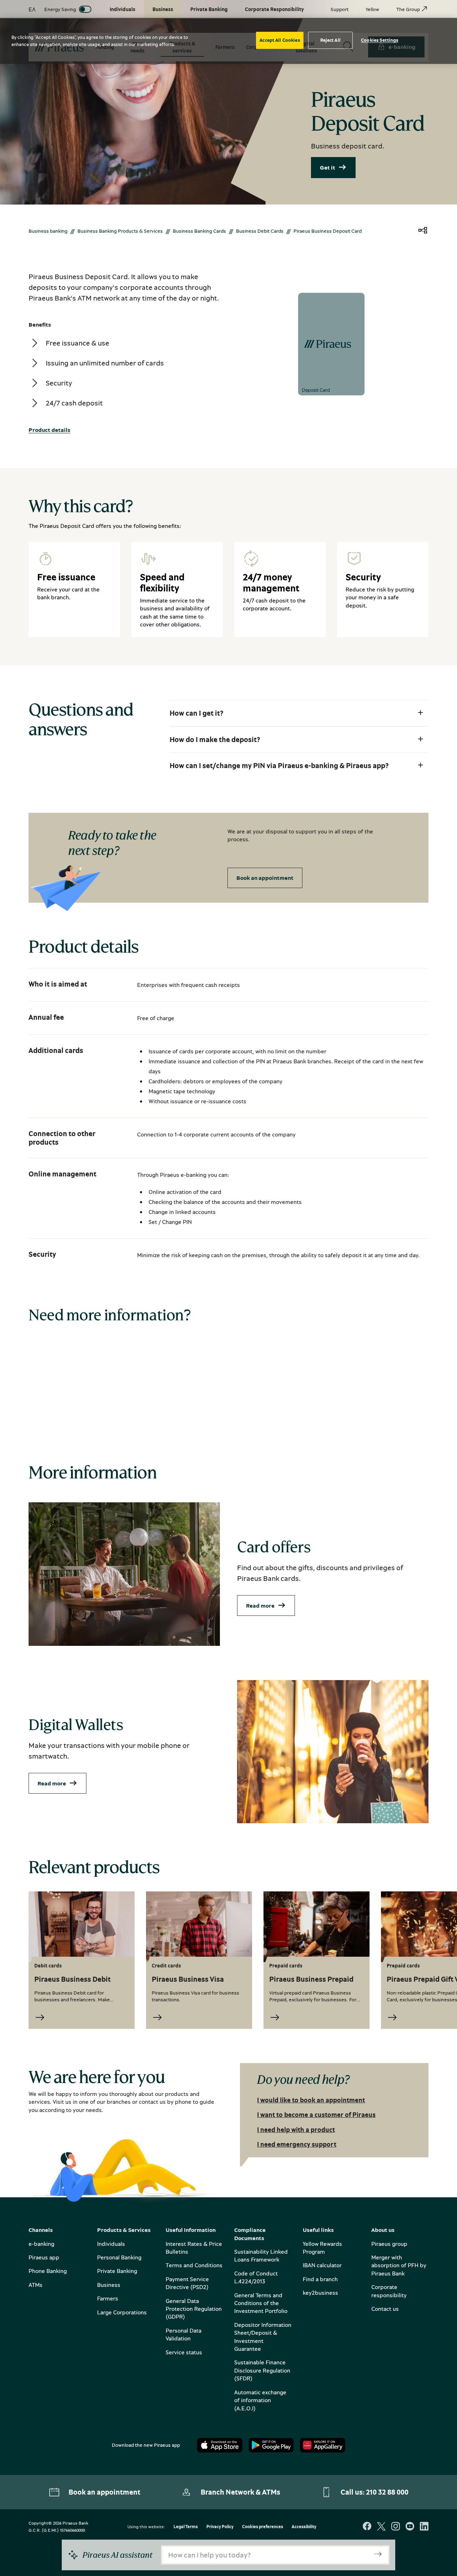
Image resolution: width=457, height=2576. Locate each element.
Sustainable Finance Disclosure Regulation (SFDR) (262, 2370)
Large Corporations (122, 2312)
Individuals (111, 2244)
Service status (184, 2352)
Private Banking (117, 2271)
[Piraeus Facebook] (367, 2527)
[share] (423, 231)
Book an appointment (265, 878)
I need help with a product (296, 2129)
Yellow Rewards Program (322, 2248)
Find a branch (320, 2279)
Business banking (48, 231)
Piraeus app (44, 2257)
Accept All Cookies (280, 40)
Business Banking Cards (199, 231)
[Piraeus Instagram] (396, 2527)
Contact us (385, 2309)
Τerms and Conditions (194, 2265)
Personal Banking (119, 2257)
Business (109, 2285)
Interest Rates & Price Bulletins (194, 2248)
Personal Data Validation (184, 2334)
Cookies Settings (380, 40)
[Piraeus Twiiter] (381, 2527)
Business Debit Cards (260, 231)
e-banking (41, 2244)
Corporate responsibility (389, 2291)
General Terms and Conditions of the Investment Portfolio (261, 2303)
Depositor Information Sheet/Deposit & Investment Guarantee (263, 2337)
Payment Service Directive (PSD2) (187, 2283)
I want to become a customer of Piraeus (316, 2114)
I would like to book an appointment (311, 2100)
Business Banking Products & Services (120, 231)
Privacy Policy (220, 2527)
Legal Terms (186, 2527)
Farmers (108, 2298)
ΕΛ (32, 9)
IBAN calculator (322, 2265)
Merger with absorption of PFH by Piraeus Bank (399, 2265)
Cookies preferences (263, 2527)
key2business (320, 2293)
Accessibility (304, 2527)
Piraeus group (389, 2244)
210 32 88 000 (387, 2492)
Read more (260, 1605)
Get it (328, 167)
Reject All (330, 40)
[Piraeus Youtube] (410, 2527)
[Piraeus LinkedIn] (424, 2527)
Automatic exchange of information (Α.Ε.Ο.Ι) (260, 2400)
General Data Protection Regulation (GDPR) (194, 2309)
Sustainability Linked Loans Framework (261, 2255)
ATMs (36, 2285)
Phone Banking (48, 2271)
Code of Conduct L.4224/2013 (256, 2277)
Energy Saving (60, 9)
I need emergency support (297, 2144)
